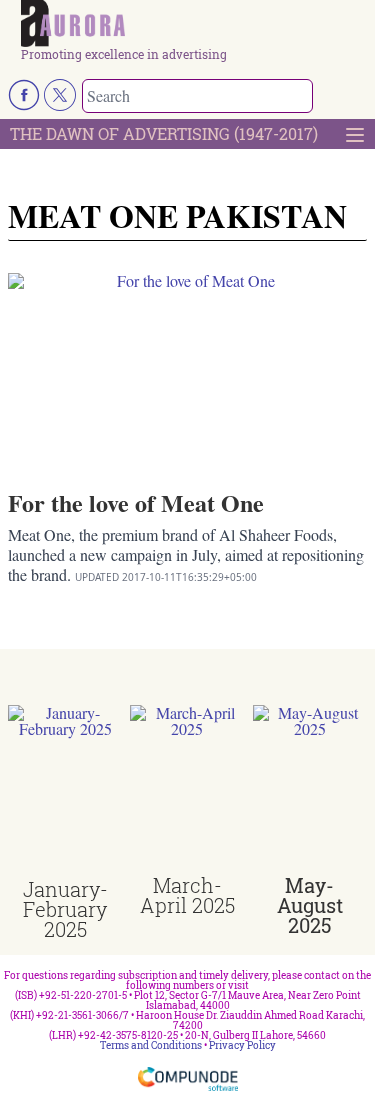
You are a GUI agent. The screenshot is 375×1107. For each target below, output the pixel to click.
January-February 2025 (65, 909)
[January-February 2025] (65, 792)
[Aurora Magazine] (194, 24)
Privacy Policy (242, 1045)
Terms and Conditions (151, 1045)
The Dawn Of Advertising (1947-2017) (164, 133)
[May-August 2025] (310, 790)
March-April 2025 (187, 895)
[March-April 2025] (187, 790)
